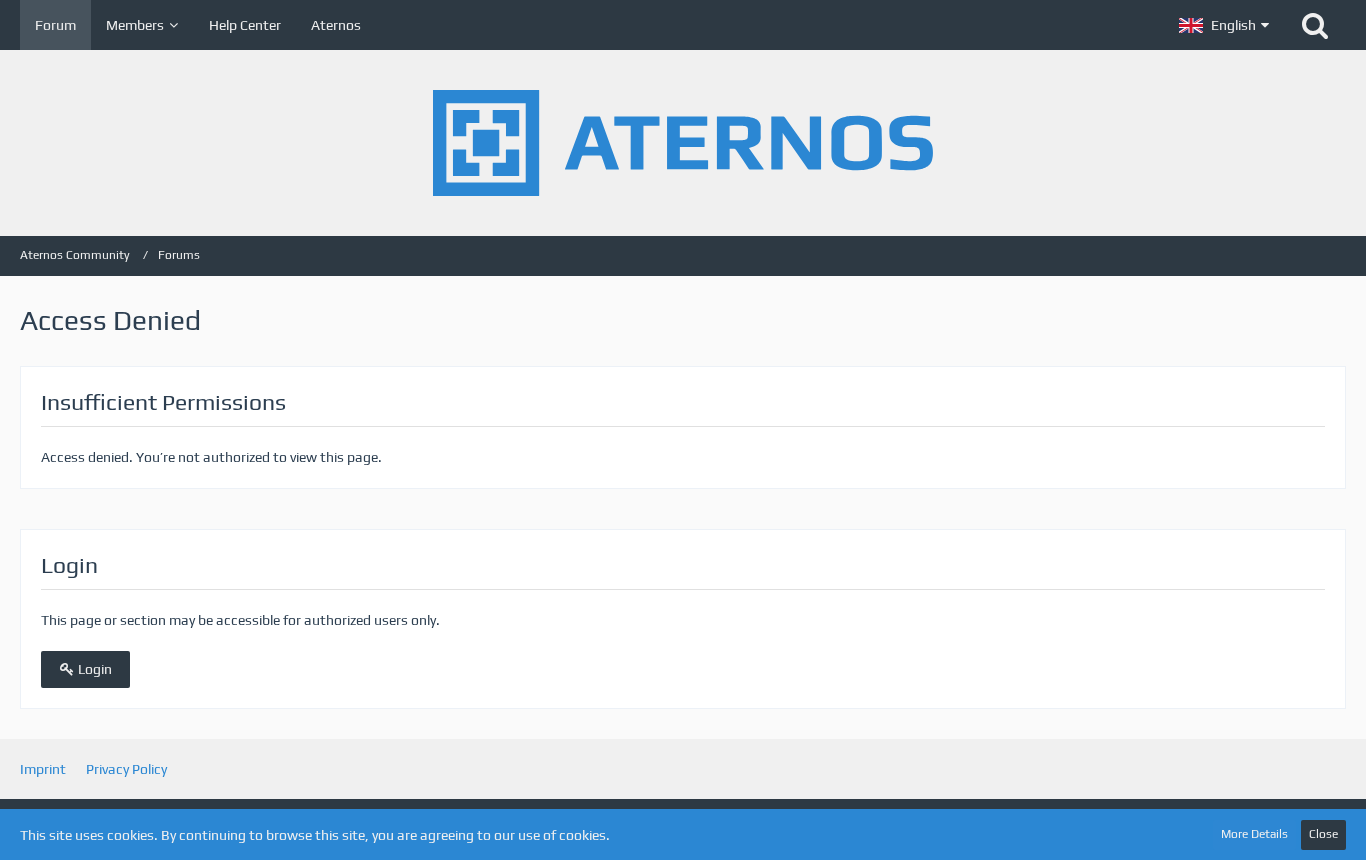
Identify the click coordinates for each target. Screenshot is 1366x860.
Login (93, 669)
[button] (1224, 25)
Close (1323, 834)
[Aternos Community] (683, 143)
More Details (1254, 834)
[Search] (1315, 25)
